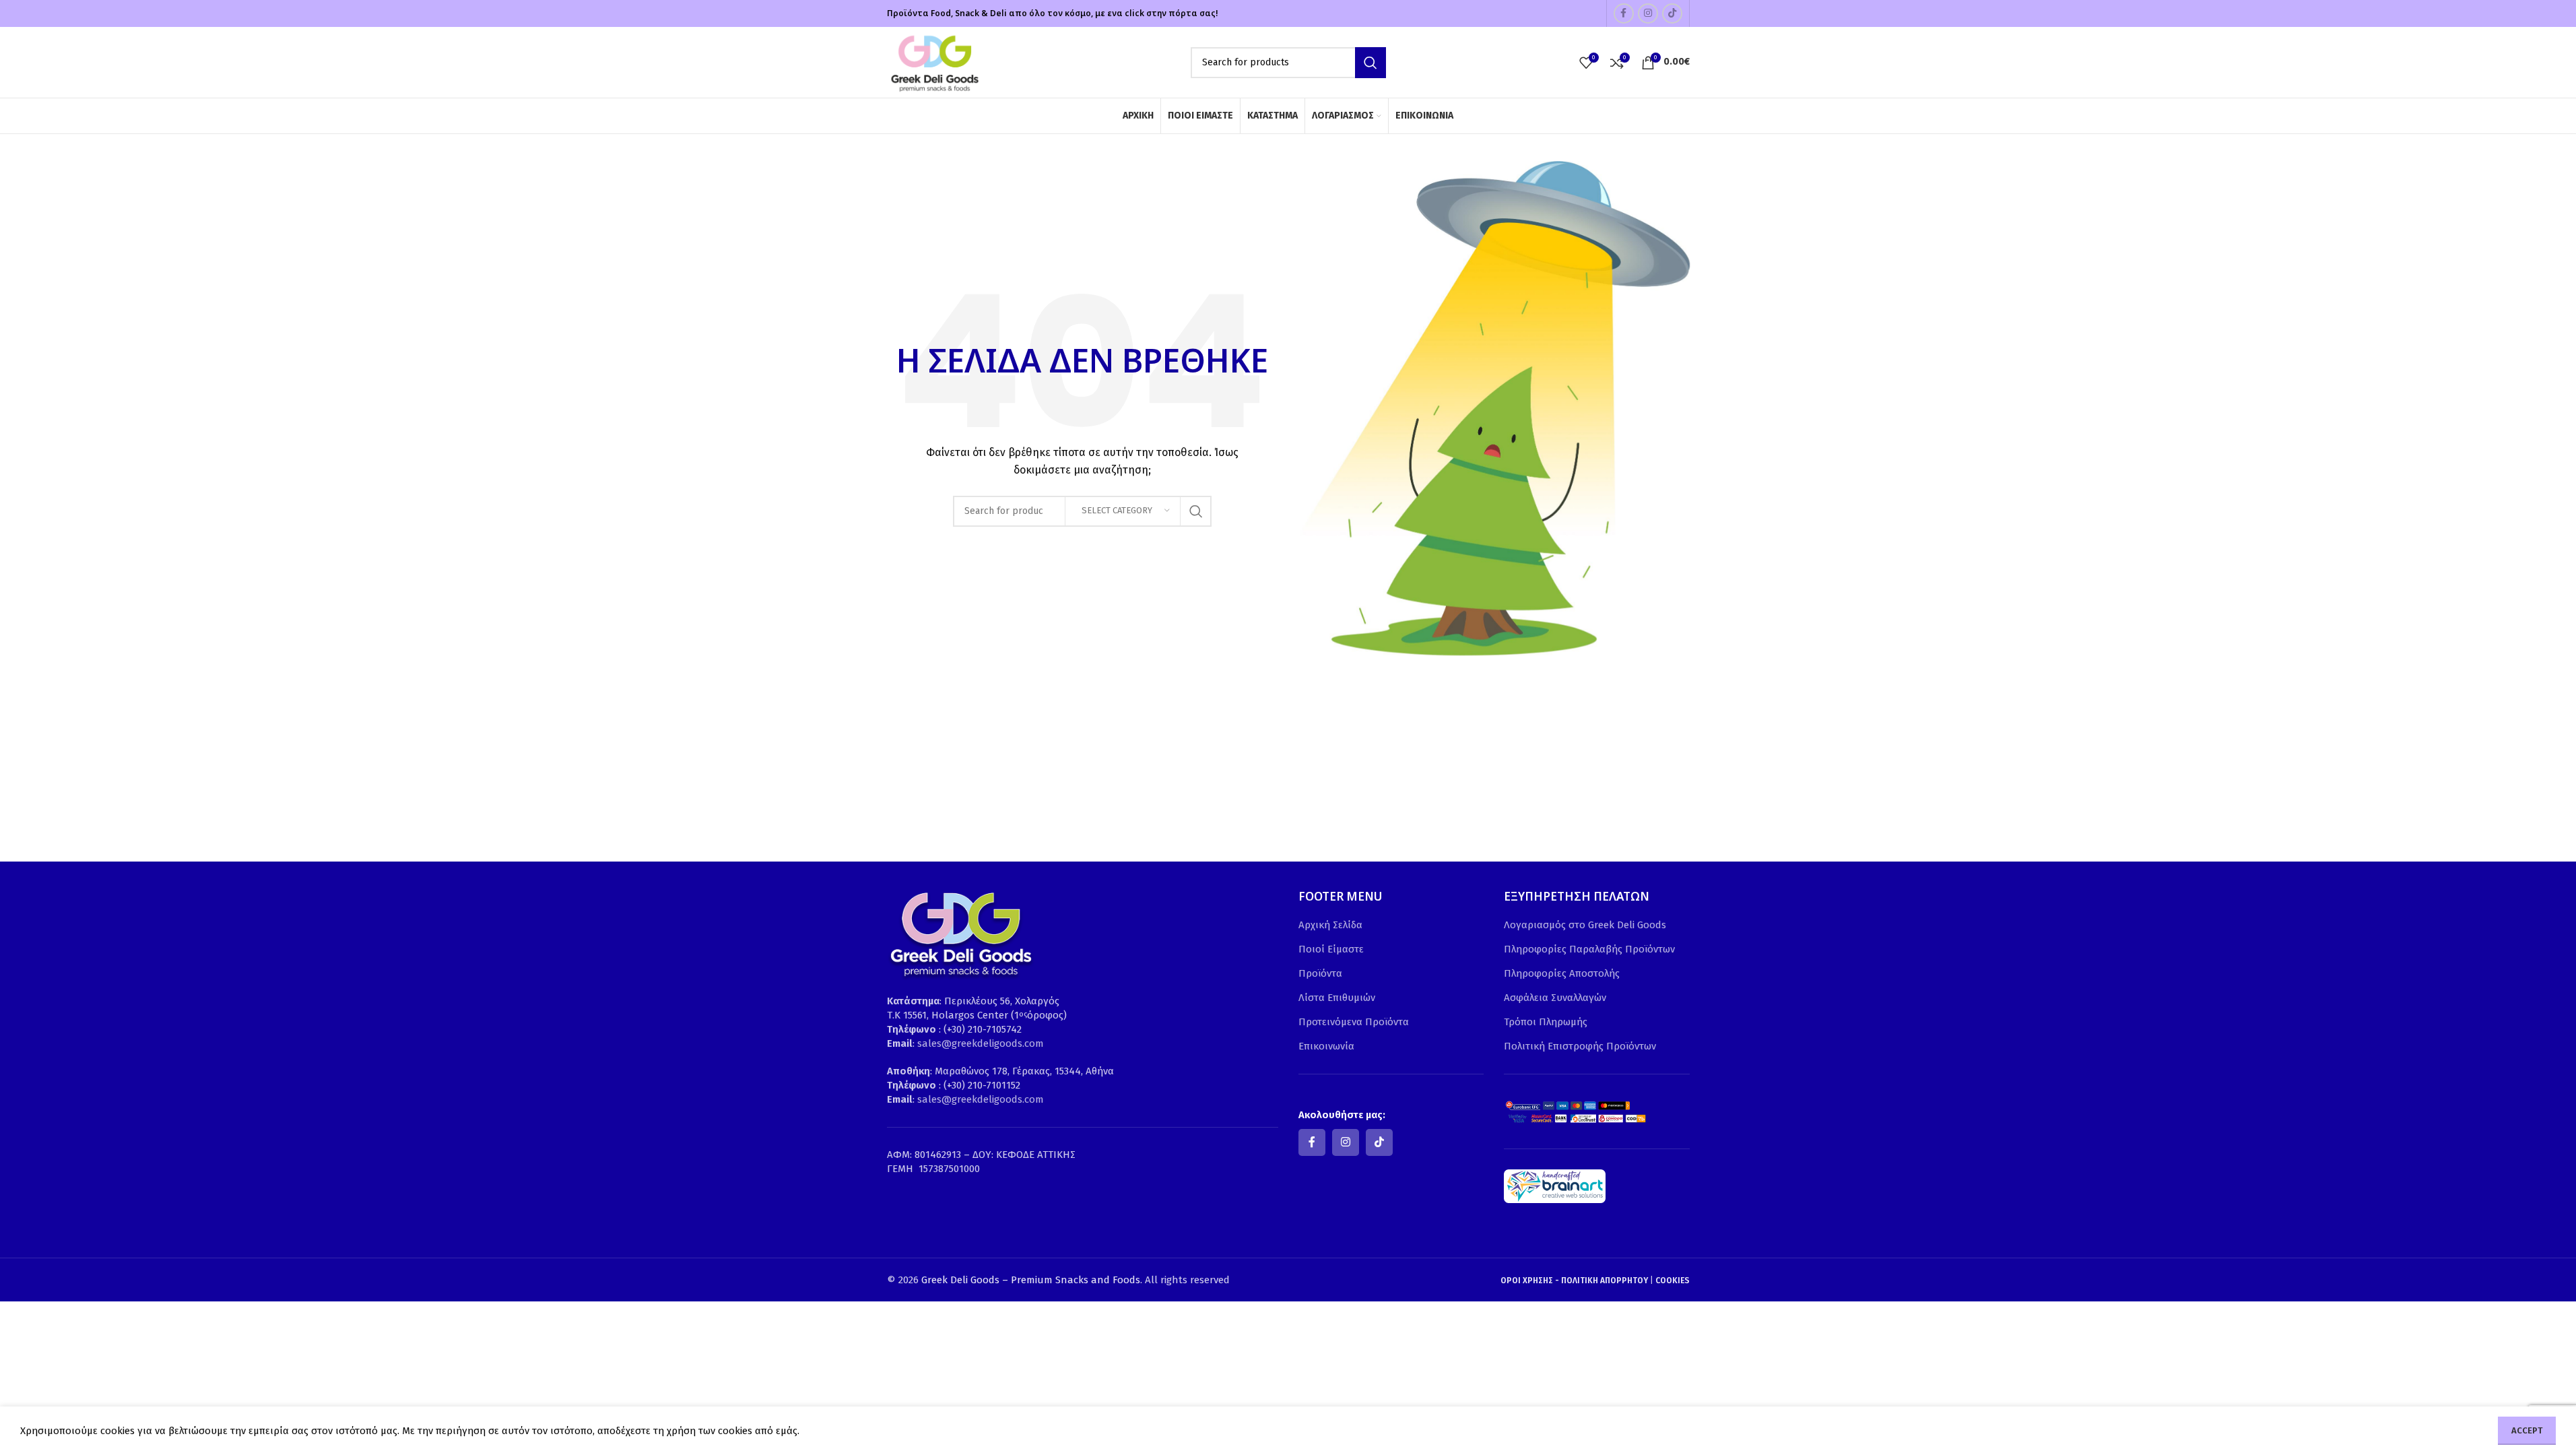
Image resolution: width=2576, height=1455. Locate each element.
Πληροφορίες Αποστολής (1562, 973)
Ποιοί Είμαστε (1331, 949)
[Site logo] (934, 61)
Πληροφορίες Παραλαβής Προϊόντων (1589, 949)
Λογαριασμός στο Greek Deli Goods (1585, 925)
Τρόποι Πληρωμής (1546, 1022)
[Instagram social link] (1648, 13)
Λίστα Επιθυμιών (1337, 998)
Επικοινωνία (1326, 1046)
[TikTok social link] (1672, 13)
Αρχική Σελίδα (1330, 925)
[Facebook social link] (1624, 13)
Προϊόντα (1320, 973)
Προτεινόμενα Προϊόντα (1354, 1022)
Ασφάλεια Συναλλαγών (1555, 998)
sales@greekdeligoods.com (981, 1043)
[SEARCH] (1370, 63)
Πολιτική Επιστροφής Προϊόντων (1580, 1046)
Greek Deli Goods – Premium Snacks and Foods (1031, 1280)
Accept (2527, 1430)
